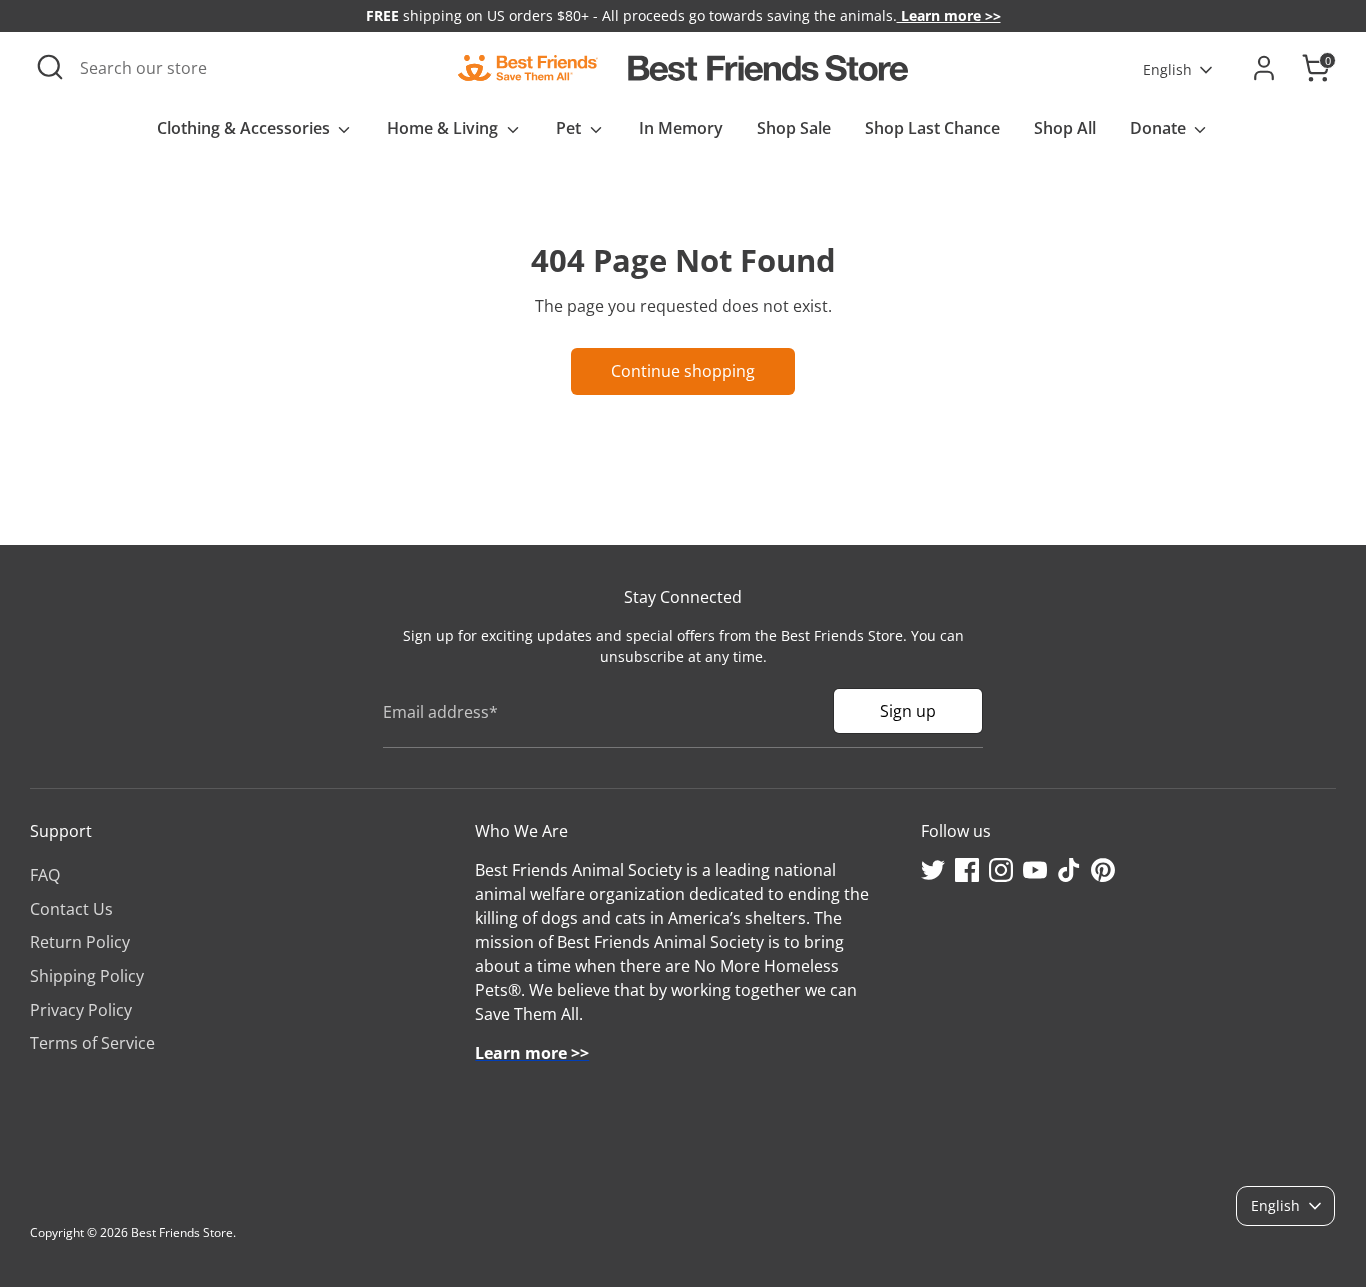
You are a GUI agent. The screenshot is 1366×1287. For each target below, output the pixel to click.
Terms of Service (92, 1043)
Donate (1160, 128)
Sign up (908, 711)
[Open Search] (50, 67)
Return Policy (80, 942)
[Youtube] (1035, 870)
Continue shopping (683, 371)
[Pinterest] (1103, 870)
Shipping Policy (87, 976)
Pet (570, 128)
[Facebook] (967, 870)
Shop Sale (794, 128)
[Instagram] (1001, 870)
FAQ (45, 875)
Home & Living (444, 128)
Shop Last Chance (932, 128)
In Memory (681, 128)
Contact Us (71, 909)
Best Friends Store (182, 1232)
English (1167, 69)
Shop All (1065, 128)
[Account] (1264, 68)
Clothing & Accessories (245, 128)
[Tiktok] (1069, 870)
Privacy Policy (81, 1010)
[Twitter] (933, 870)
